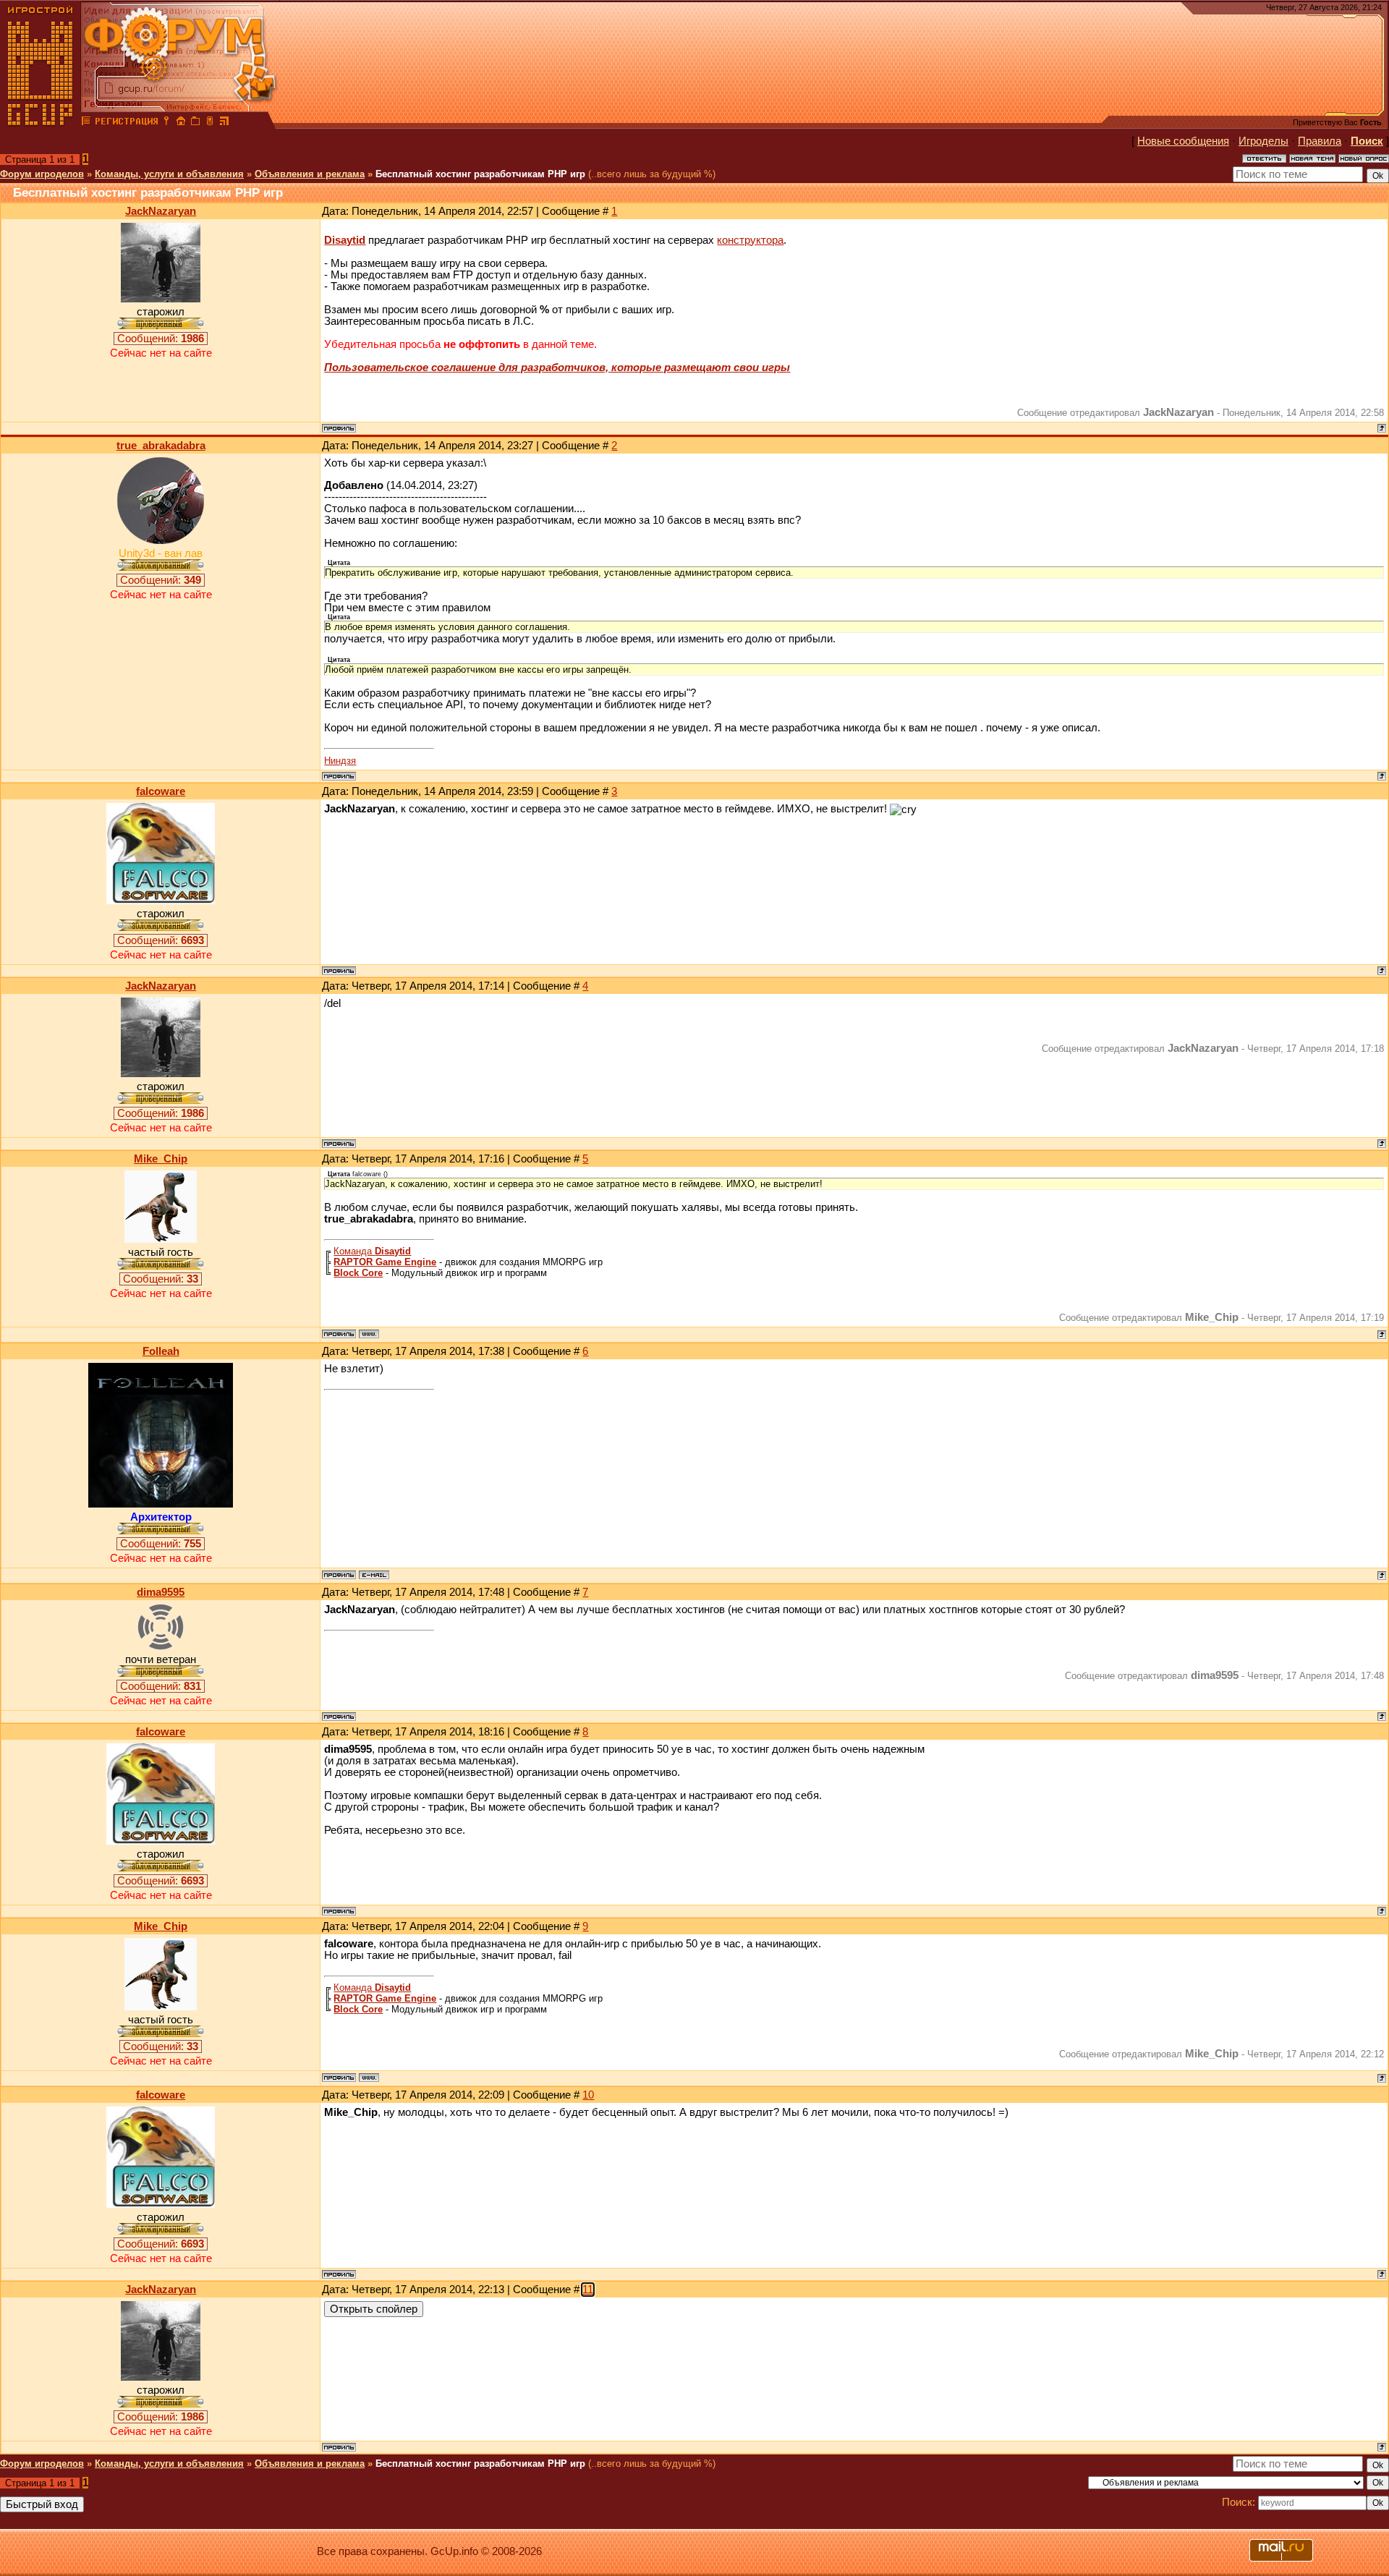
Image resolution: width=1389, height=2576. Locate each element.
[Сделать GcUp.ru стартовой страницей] (181, 123)
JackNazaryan (161, 211)
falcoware (161, 791)
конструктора (750, 240)
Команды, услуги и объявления (169, 174)
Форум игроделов (42, 174)
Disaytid (345, 240)
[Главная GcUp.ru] (41, 123)
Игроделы (1263, 141)
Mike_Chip (161, 1159)
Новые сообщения (1183, 141)
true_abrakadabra (161, 446)
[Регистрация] (126, 123)
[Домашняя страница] (369, 1334)
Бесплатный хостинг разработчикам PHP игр (480, 174)
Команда (372, 1251)
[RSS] (224, 123)
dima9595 (161, 1592)
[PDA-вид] (210, 123)
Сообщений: (161, 339)
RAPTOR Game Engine (385, 1262)
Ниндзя (340, 761)
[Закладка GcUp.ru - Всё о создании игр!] (195, 123)
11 (588, 2290)
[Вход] (166, 123)
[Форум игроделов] (86, 123)
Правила (1320, 141)
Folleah (161, 1351)
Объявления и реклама (310, 174)
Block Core (358, 1273)
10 (588, 2095)
